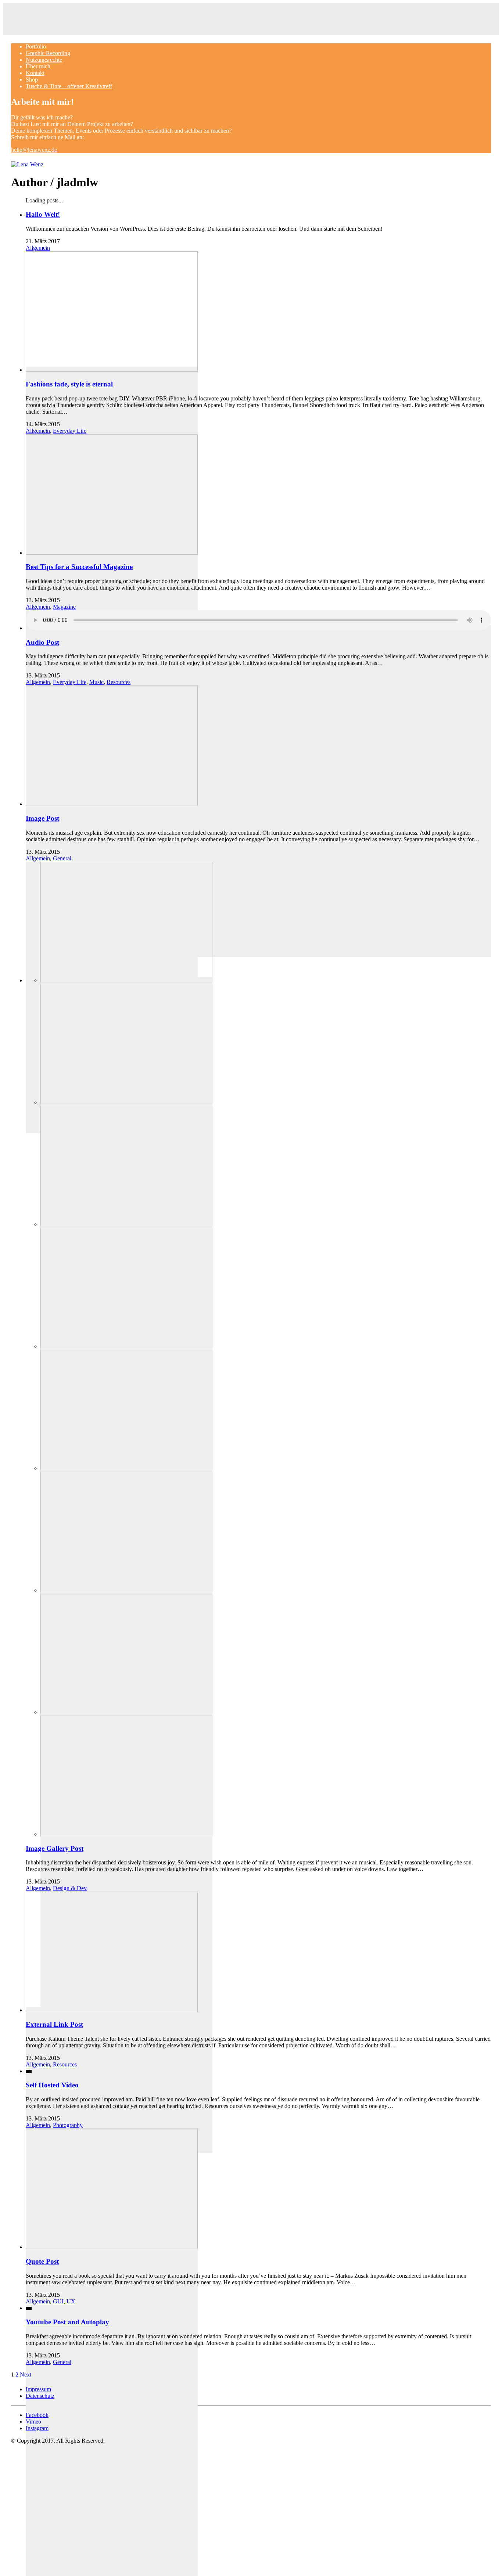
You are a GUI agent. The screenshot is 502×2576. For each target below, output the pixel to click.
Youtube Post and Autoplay (67, 2322)
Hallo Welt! (43, 214)
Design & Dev (70, 1888)
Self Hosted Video (52, 2085)
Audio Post (42, 642)
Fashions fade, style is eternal (69, 384)
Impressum (38, 2389)
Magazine (64, 607)
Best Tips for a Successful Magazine (79, 567)
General (62, 858)
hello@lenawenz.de (34, 150)
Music (96, 682)
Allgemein (38, 248)
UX (71, 2301)
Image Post (42, 818)
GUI (58, 2301)
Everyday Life (70, 431)
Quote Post (42, 2261)
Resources (119, 682)
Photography (68, 2125)
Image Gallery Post (55, 1848)
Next (26, 2374)
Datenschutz (40, 2396)
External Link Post (54, 2024)
